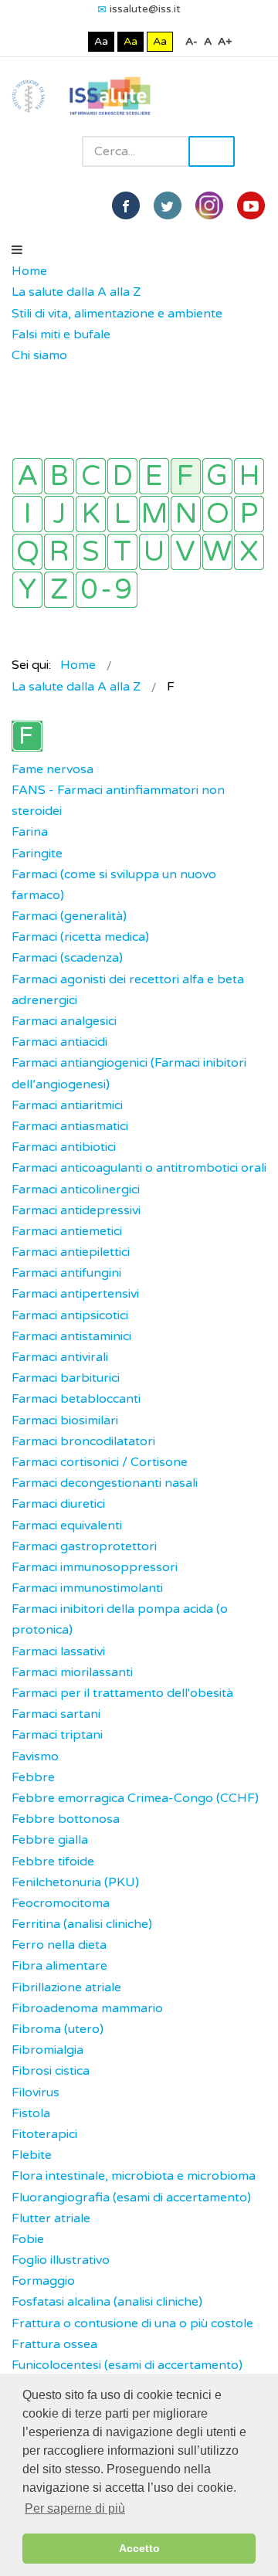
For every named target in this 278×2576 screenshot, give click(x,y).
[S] (91, 552)
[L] (122, 514)
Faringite (37, 854)
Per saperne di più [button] (75, 2508)
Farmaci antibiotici (64, 1147)
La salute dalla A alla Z (76, 292)
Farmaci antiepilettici (71, 1252)
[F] (186, 476)
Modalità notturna (73, 41)
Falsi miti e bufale (61, 334)
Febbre (33, 1777)
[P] (249, 514)
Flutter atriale (51, 2218)
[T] (122, 552)
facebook (126, 205)
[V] (186, 552)
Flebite (32, 2155)
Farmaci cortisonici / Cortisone (100, 1462)
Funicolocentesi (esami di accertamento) (127, 2365)
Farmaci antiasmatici (70, 1126)
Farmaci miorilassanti (72, 1672)
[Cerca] (19, 377)
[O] (217, 514)
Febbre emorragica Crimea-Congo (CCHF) (135, 1798)
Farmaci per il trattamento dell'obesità (122, 1693)
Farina (30, 832)
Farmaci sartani (56, 1714)
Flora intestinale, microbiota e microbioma (134, 2176)
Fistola (31, 2113)
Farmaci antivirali (60, 1357)
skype (251, 205)
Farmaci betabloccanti (76, 1399)
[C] (91, 476)
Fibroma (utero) (58, 2029)
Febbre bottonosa (66, 1819)
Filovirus (36, 2092)
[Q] (27, 552)
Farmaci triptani (57, 1735)
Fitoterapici (44, 2134)
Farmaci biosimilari (65, 1420)
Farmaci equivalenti (67, 1526)
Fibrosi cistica (51, 2071)
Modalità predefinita (49, 41)
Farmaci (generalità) (69, 916)
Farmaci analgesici (64, 1021)
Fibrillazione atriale (66, 1987)
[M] (154, 514)
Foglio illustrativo (61, 2260)
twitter (168, 205)
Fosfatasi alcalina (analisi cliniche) (107, 2302)
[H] (249, 476)
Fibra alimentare (59, 1966)
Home (29, 271)
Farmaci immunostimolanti (87, 1588)
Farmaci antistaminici (71, 1336)
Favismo (35, 1756)
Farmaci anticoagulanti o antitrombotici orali (139, 1168)
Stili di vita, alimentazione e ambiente (117, 314)
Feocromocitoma (61, 1903)
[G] (217, 476)
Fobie (28, 2239)
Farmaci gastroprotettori (84, 1546)
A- (192, 41)
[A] (27, 476)
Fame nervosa (53, 769)
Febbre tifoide (53, 1862)
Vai (212, 151)
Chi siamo (39, 355)
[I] (27, 514)
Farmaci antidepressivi (76, 1210)
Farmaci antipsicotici (70, 1315)
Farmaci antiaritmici (67, 1105)
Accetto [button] (139, 2548)
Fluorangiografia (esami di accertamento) (131, 2198)
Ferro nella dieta (59, 1945)
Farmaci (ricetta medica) (80, 937)
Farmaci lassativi (58, 1651)
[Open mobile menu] (17, 250)
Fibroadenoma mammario (87, 2008)
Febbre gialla (50, 1840)
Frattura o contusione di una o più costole (132, 2323)
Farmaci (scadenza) (67, 958)
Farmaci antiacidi (59, 1042)
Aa (101, 41)
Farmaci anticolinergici (76, 1190)
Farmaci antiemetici (67, 1231)
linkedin (209, 205)
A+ (225, 41)
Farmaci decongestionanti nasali (105, 1483)
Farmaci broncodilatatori (83, 1441)
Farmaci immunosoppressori (95, 1567)
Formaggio (43, 2281)
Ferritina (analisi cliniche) (82, 1924)
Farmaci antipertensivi (75, 1294)
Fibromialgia (47, 2050)
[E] (154, 476)
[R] (59, 552)
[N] (186, 514)
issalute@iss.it (145, 9)
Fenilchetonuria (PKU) (75, 1882)
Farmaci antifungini (66, 1273)
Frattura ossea (54, 2344)
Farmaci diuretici (58, 1504)
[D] (122, 476)
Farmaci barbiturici (66, 1378)
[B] (59, 476)
